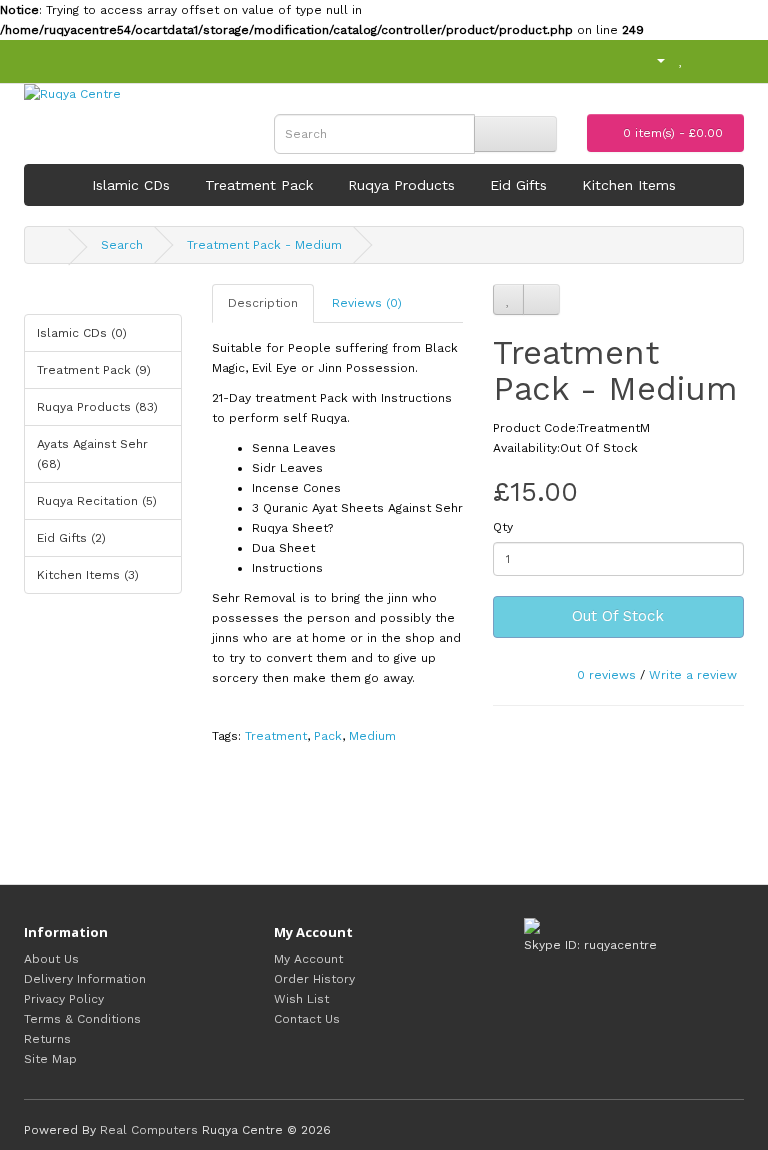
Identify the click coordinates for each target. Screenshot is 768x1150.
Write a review (693, 675)
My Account (308, 959)
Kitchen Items (629, 185)
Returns (47, 1039)
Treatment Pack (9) (94, 370)
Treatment (276, 736)
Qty (503, 527)
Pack (328, 736)
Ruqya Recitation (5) (97, 501)
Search (122, 245)
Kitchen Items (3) (88, 575)
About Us (51, 959)
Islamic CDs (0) (82, 333)
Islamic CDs (131, 185)
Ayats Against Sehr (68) (92, 454)
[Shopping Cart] (703, 60)
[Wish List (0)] (681, 60)
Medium (372, 736)
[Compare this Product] (541, 299)
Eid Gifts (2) (71, 538)
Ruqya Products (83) (97, 407)
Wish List (301, 999)
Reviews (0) (367, 303)
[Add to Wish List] (508, 299)
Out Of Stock (618, 616)
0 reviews (606, 675)
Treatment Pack (259, 185)
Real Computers (149, 1130)
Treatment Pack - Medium (264, 245)
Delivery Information (85, 979)
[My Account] (652, 60)
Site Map (50, 1059)
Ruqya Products (401, 185)
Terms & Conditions (82, 1019)
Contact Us (307, 1019)
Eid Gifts (518, 185)
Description (263, 303)
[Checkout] (728, 60)
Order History (314, 979)
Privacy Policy (64, 999)
